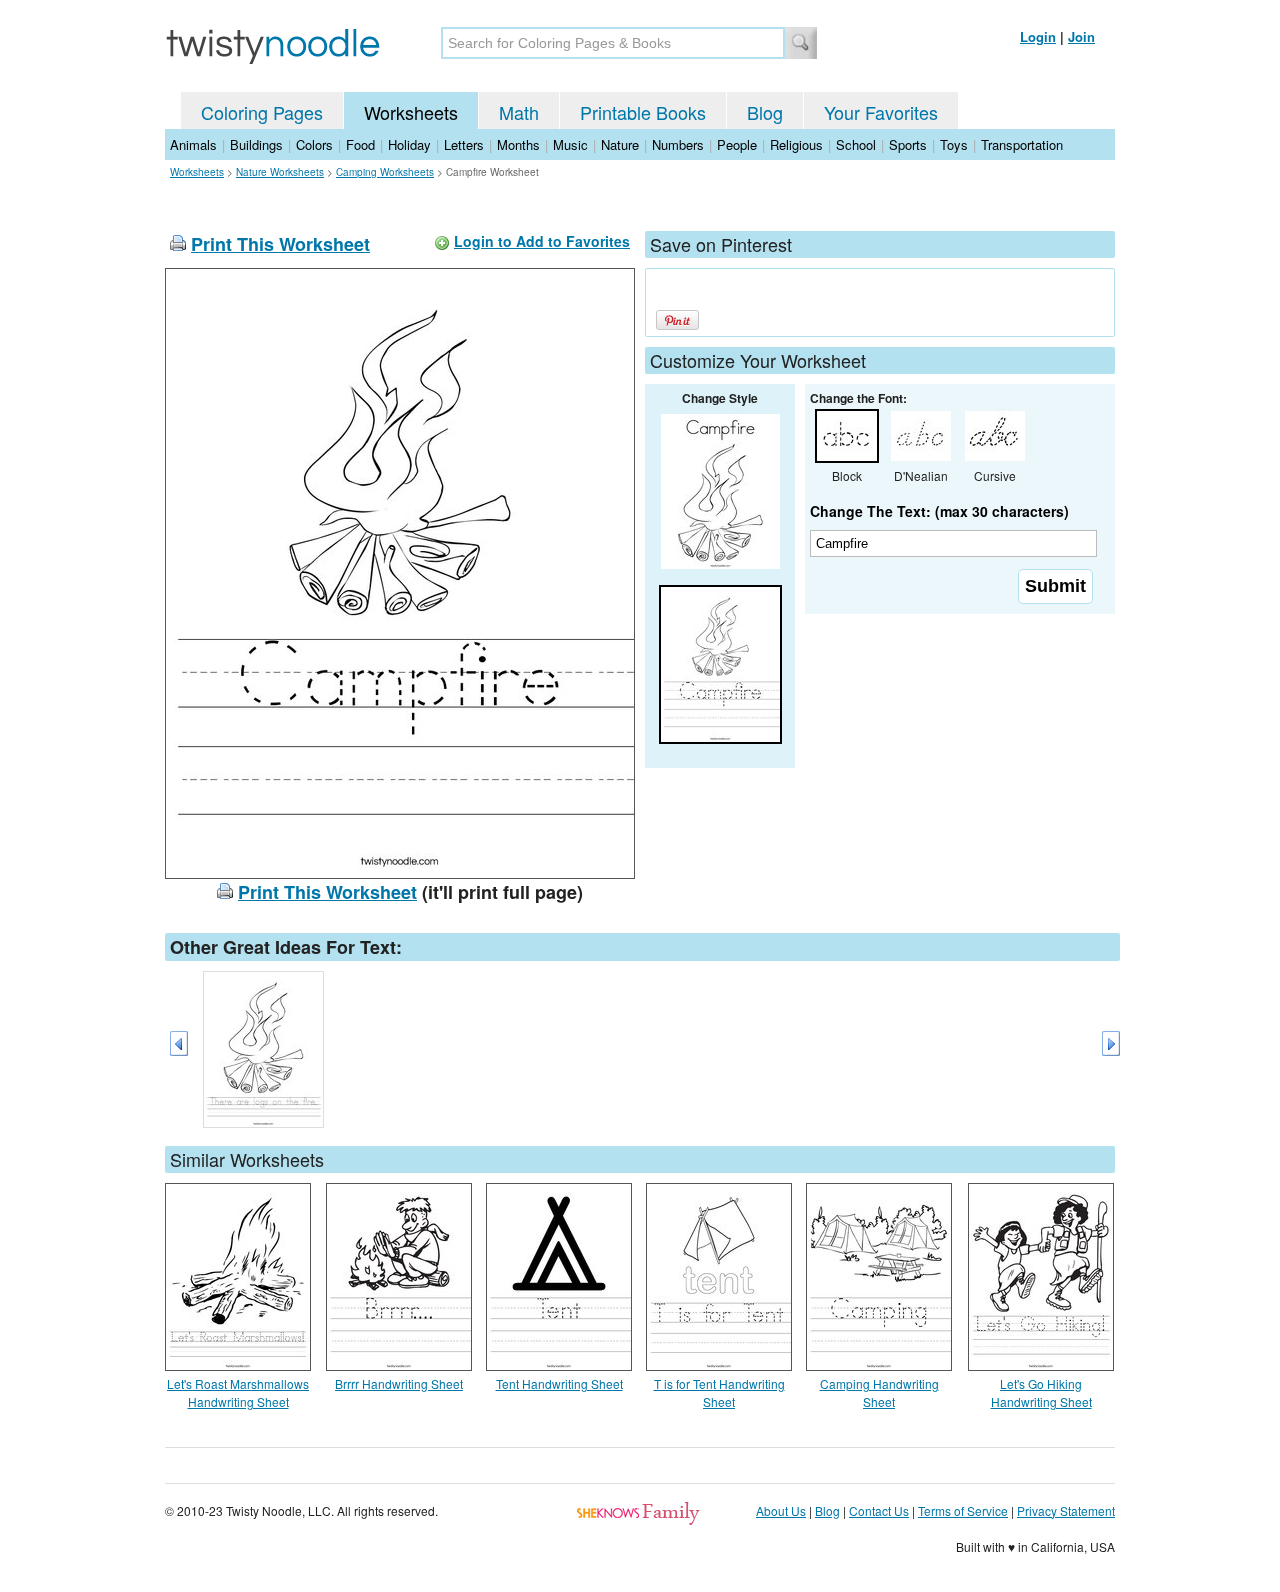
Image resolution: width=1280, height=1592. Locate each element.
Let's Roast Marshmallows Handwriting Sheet (238, 1392)
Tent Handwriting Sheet (559, 1383)
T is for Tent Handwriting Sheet (719, 1392)
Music (570, 144)
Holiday (409, 144)
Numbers (678, 144)
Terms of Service (963, 1510)
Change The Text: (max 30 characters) (939, 511)
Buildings (256, 144)
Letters (464, 144)
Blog (765, 112)
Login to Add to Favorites (542, 241)
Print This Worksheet (280, 244)
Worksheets (411, 112)
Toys (954, 144)
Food (360, 144)
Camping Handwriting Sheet (879, 1392)
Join (1081, 36)
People (737, 144)
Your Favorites (881, 112)
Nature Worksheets (280, 172)
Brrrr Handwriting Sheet (399, 1383)
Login (1038, 36)
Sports (908, 144)
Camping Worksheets (385, 172)
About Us (781, 1510)
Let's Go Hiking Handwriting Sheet (1041, 1392)
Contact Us (879, 1510)
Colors (314, 144)
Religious (796, 144)
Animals (193, 144)
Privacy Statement (1066, 1510)
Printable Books (643, 112)
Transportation (1022, 144)
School (856, 144)
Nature (620, 144)
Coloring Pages (262, 112)
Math (519, 112)
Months (518, 144)
